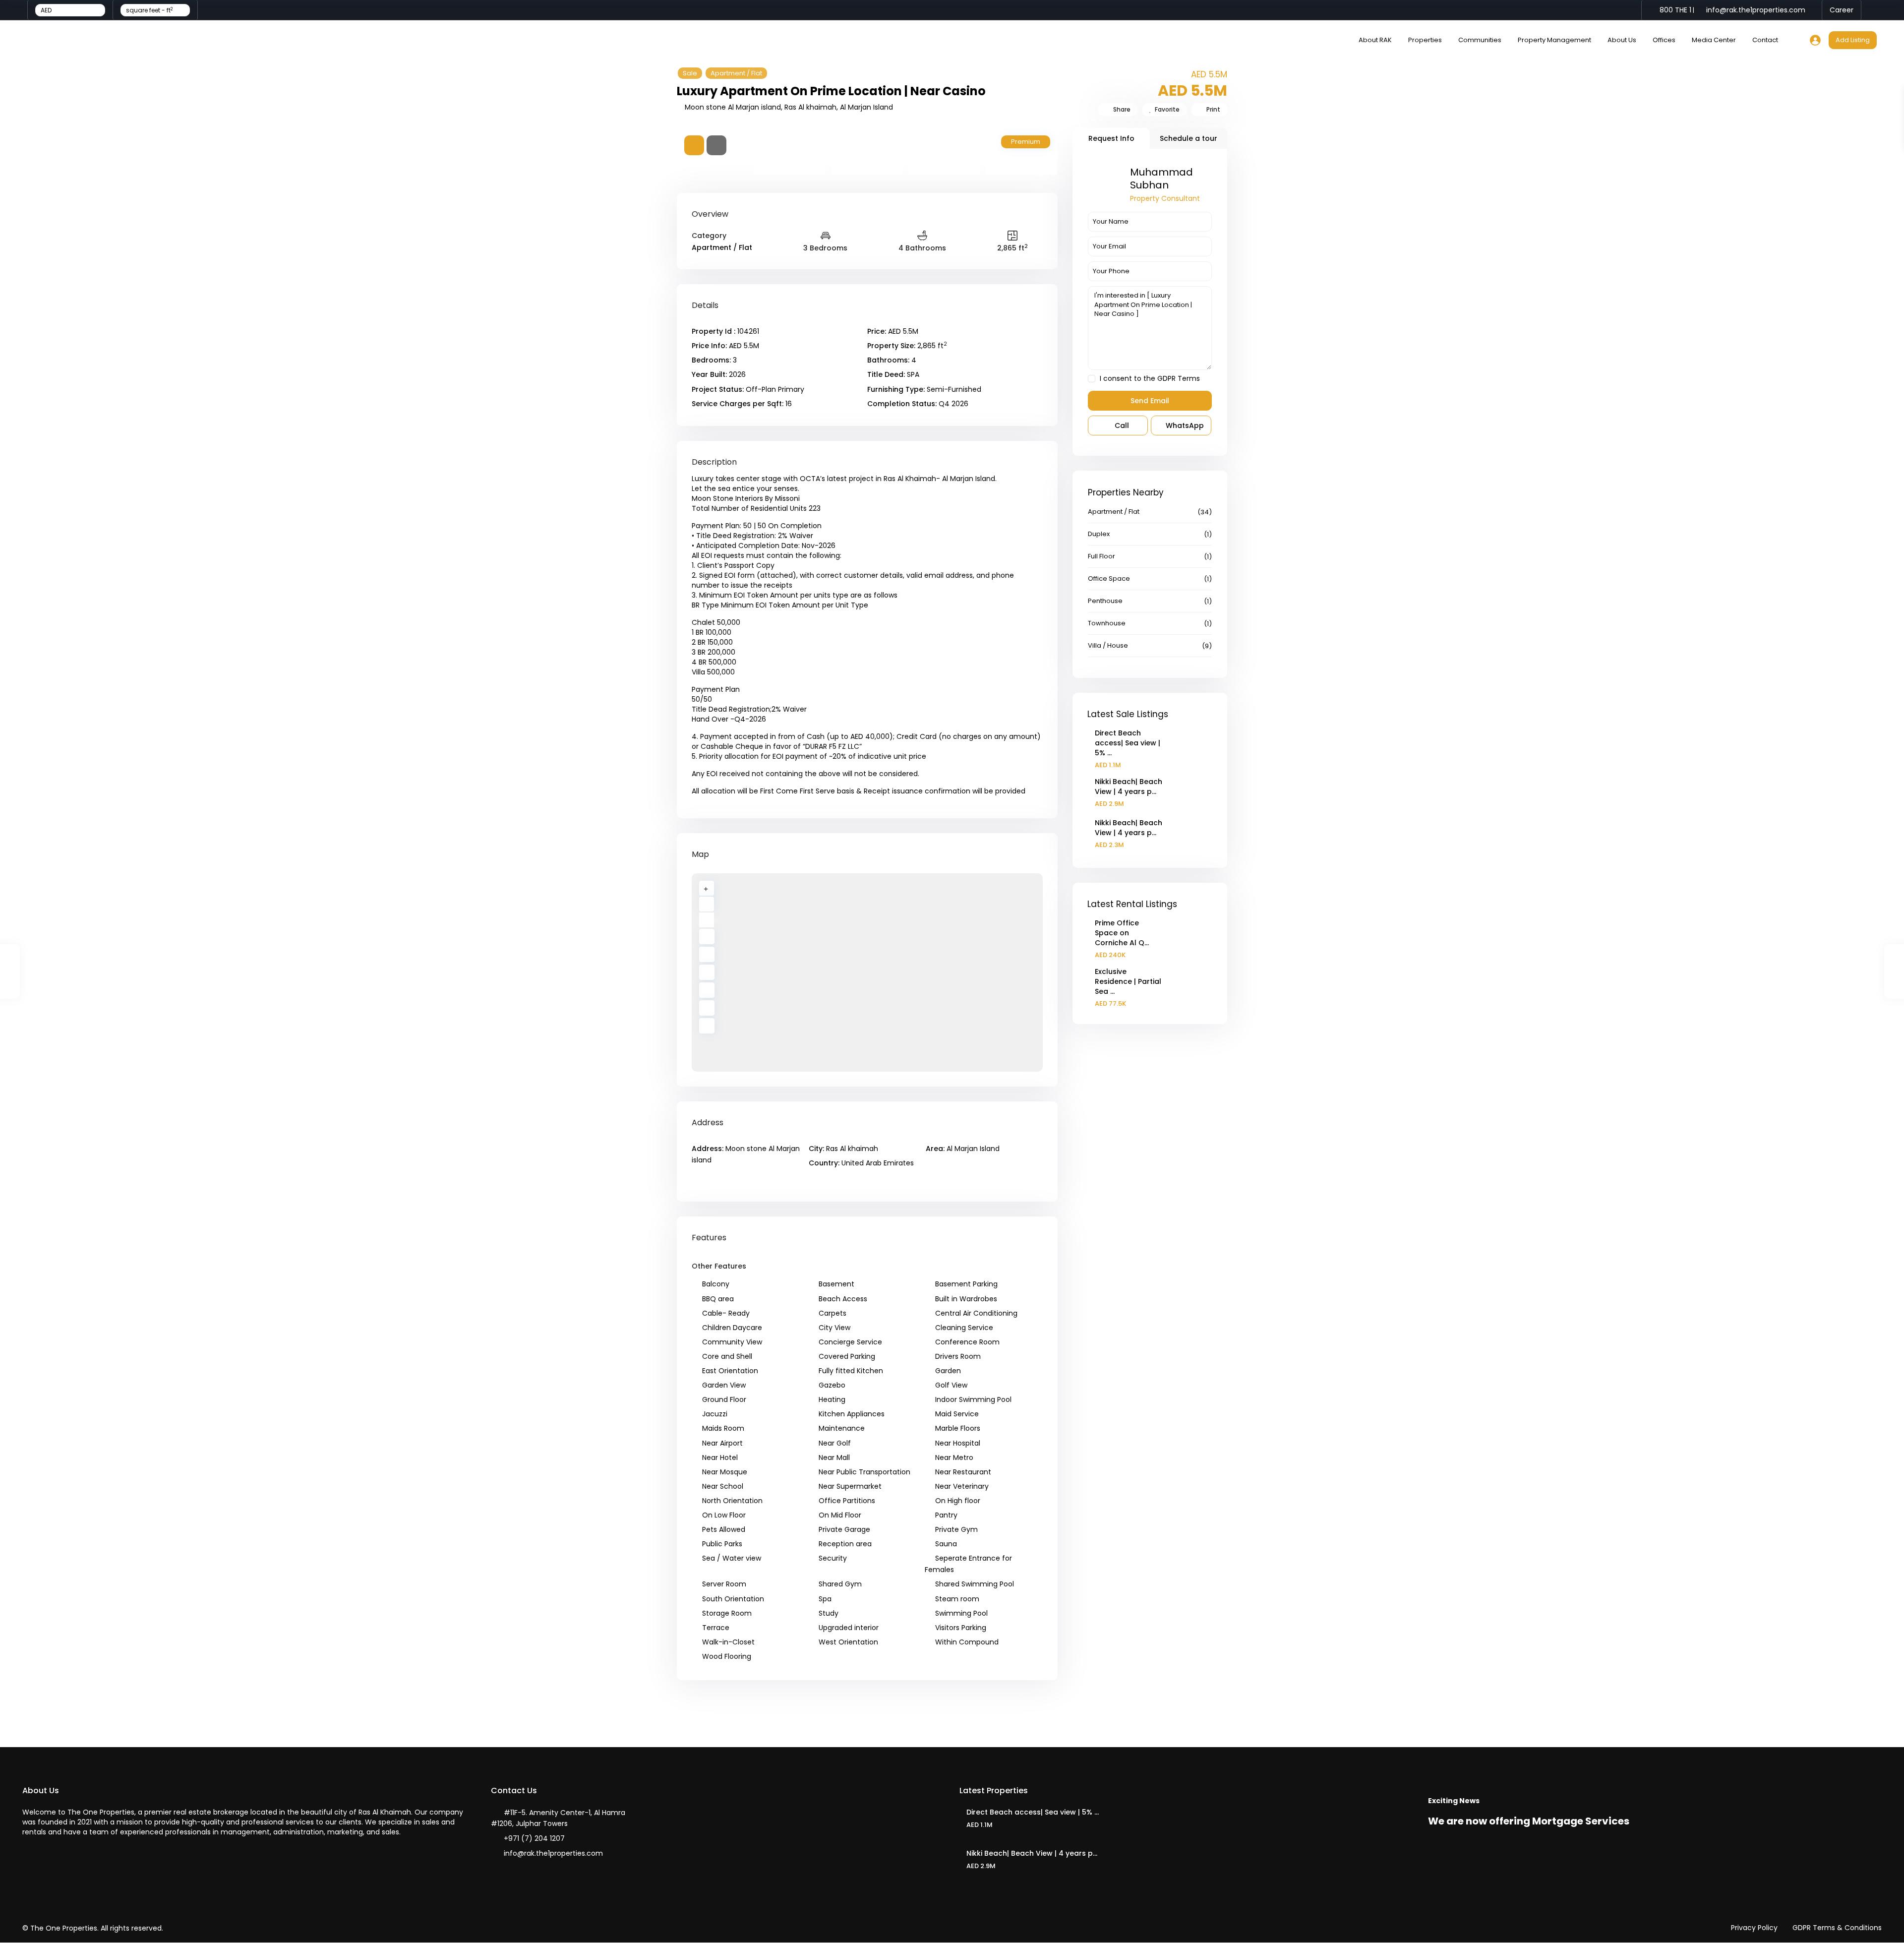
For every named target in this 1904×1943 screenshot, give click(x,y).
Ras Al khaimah (810, 107)
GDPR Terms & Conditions (1837, 1928)
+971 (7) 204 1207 (534, 1838)
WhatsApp (1184, 425)
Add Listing (1853, 40)
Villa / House (1108, 645)
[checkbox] (1092, 379)
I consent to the (1150, 379)
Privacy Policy (1754, 1928)
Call (1121, 425)
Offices (1664, 40)
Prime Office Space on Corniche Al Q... (1122, 933)
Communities (1480, 40)
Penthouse (1105, 601)
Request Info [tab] (1111, 138)
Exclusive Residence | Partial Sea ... (1128, 981)
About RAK (1375, 40)
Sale (690, 73)
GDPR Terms (1179, 378)
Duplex (1099, 534)
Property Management (1554, 40)
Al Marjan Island (866, 107)
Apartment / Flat (736, 73)
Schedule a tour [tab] (1189, 138)
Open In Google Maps (730, 1181)
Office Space (1109, 578)
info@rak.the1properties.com (553, 1853)
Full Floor (1101, 556)
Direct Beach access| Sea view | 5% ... (1128, 743)
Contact (1765, 40)
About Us (1622, 40)
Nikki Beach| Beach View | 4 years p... (1129, 787)
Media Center (1714, 40)
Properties (1425, 40)
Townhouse (1107, 623)
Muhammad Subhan (1161, 179)
